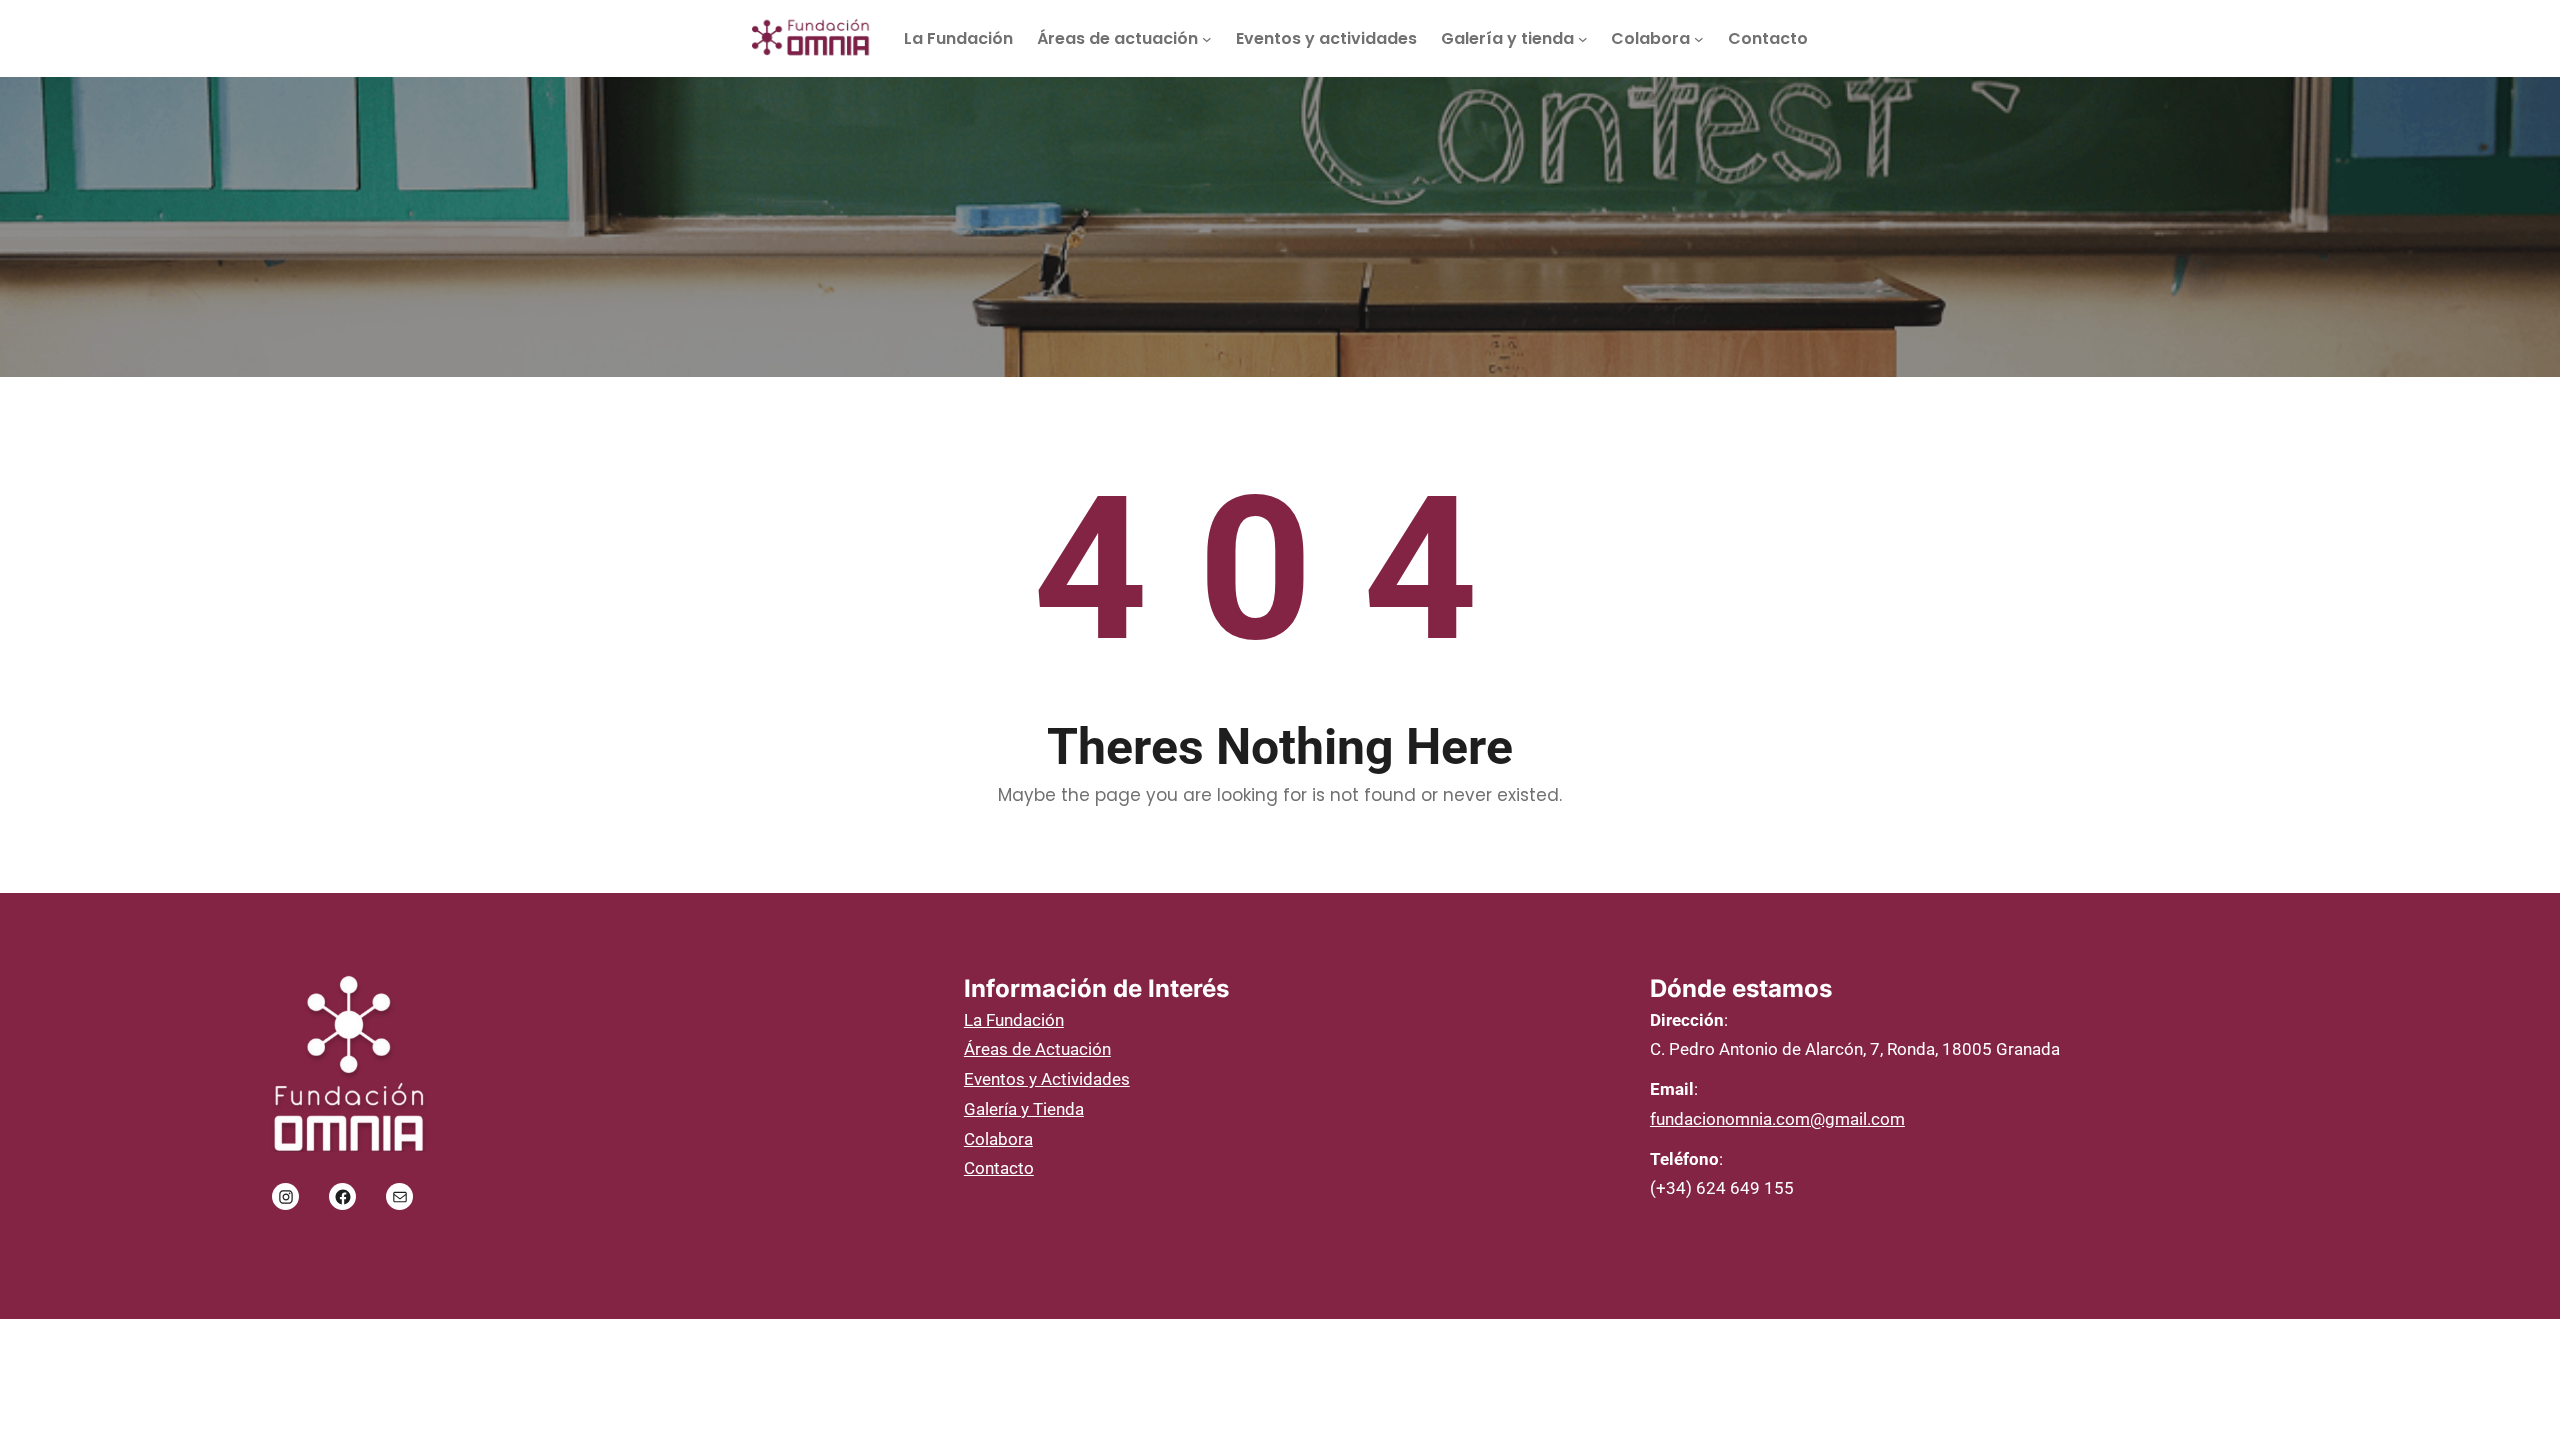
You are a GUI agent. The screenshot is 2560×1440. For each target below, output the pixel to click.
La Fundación (1014, 1020)
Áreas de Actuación (1037, 1049)
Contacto (999, 1168)
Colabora (998, 1139)
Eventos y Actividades (1047, 1079)
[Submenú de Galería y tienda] (1583, 39)
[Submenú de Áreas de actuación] (1207, 39)
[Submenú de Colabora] (1699, 39)
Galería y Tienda (1024, 1109)
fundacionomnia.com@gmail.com (1777, 1119)
